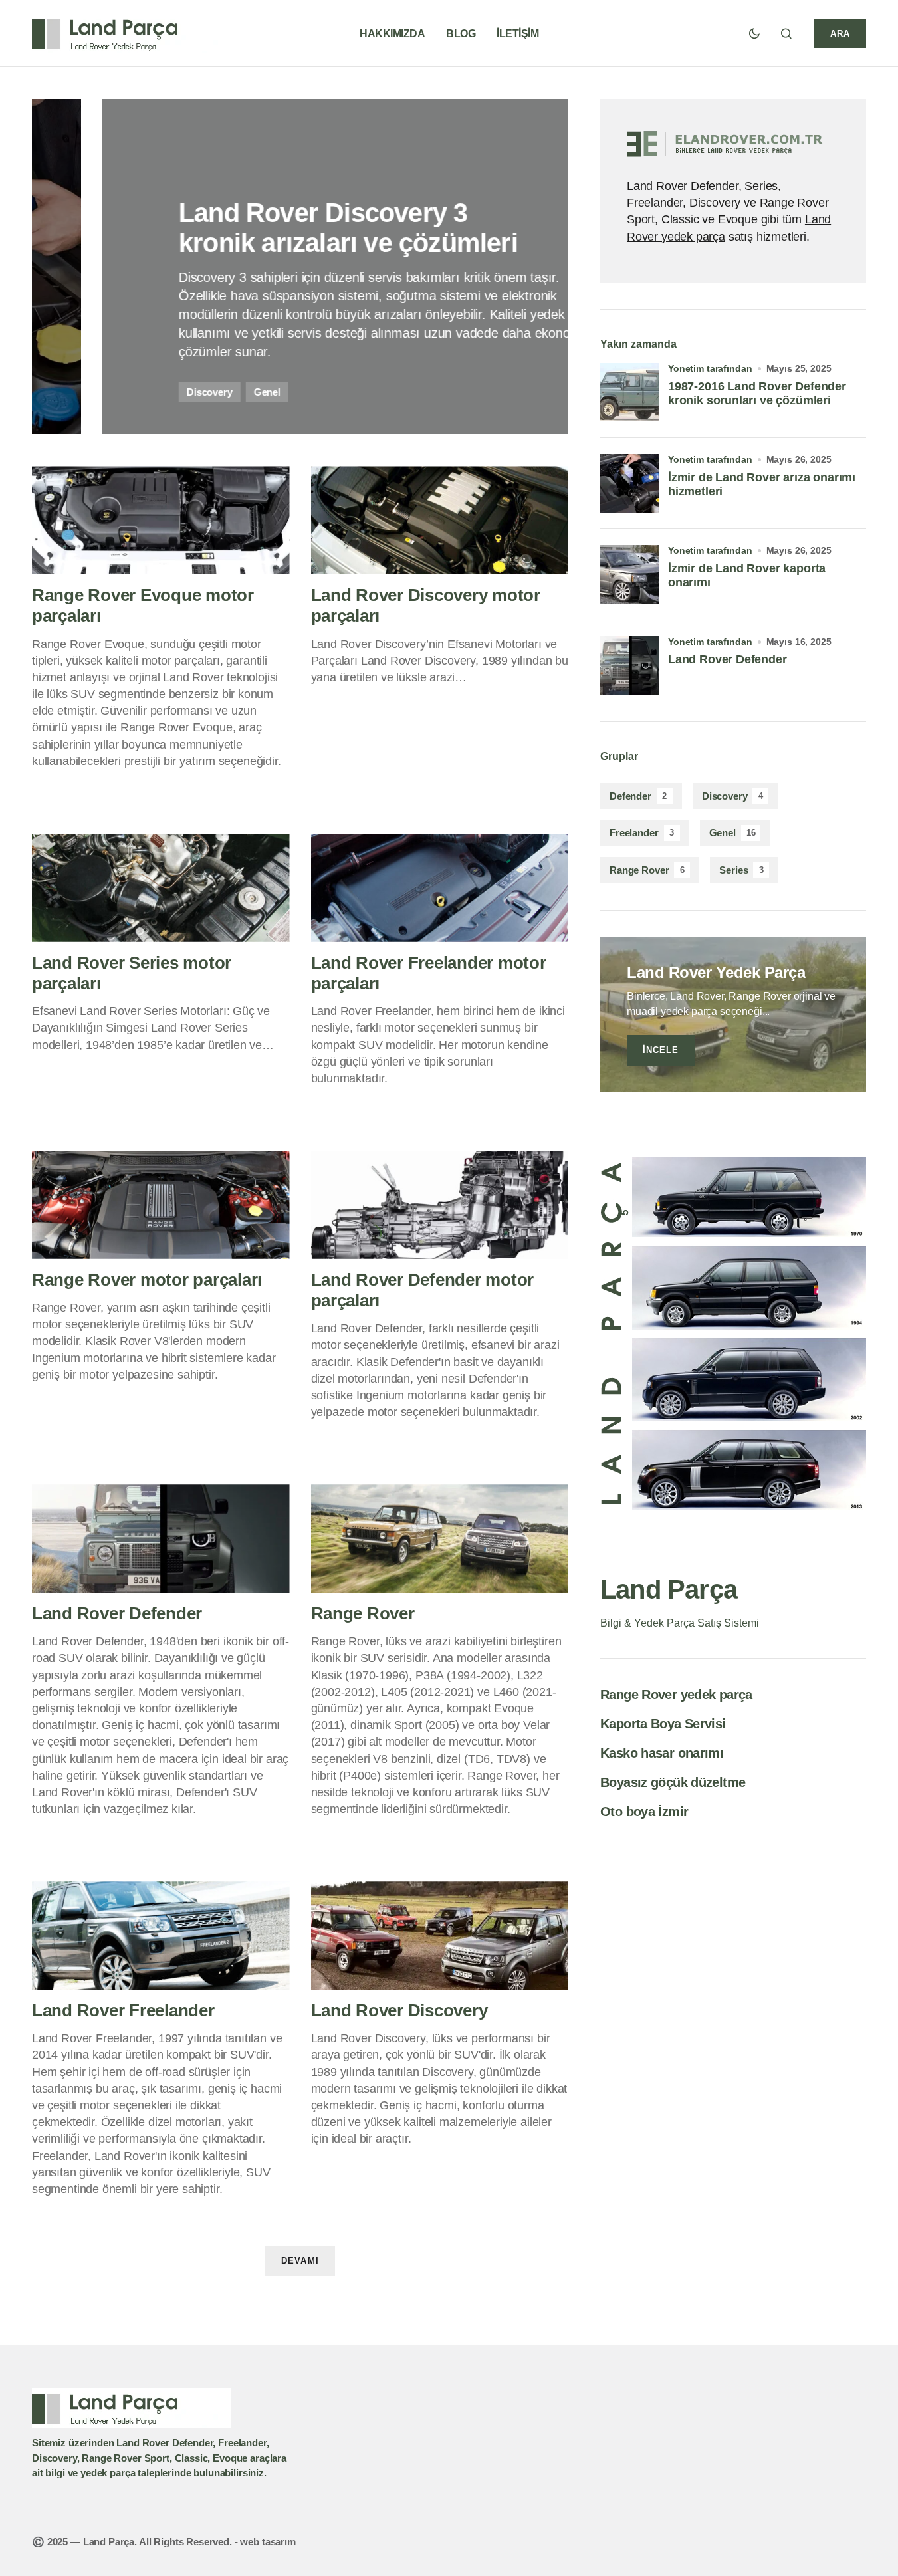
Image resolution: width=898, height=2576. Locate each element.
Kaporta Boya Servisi (663, 1724)
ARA (840, 34)
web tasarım (268, 2542)
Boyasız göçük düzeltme (673, 1782)
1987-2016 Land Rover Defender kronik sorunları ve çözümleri (757, 394)
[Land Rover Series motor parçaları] (161, 888)
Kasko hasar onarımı (662, 1753)
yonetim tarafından (710, 368)
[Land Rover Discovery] (440, 1935)
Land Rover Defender (728, 659)
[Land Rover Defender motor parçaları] (440, 1205)
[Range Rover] (440, 1539)
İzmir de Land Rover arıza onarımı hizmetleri (762, 485)
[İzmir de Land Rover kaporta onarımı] (629, 574)
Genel (732, 833)
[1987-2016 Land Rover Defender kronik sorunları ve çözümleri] (629, 392)
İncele (661, 1050)
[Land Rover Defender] (161, 1539)
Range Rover (647, 870)
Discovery (732, 796)
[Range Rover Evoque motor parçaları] (161, 520)
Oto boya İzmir (644, 1812)
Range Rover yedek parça (676, 1695)
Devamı (300, 2261)
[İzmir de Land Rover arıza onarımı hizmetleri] (629, 483)
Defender (638, 796)
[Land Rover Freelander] (161, 1935)
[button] (754, 33)
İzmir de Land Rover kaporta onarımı (747, 576)
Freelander (642, 833)
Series (741, 870)
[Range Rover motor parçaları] (161, 1205)
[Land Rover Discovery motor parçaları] (440, 520)
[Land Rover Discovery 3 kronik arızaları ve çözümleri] (300, 267)
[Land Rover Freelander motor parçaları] (440, 888)
